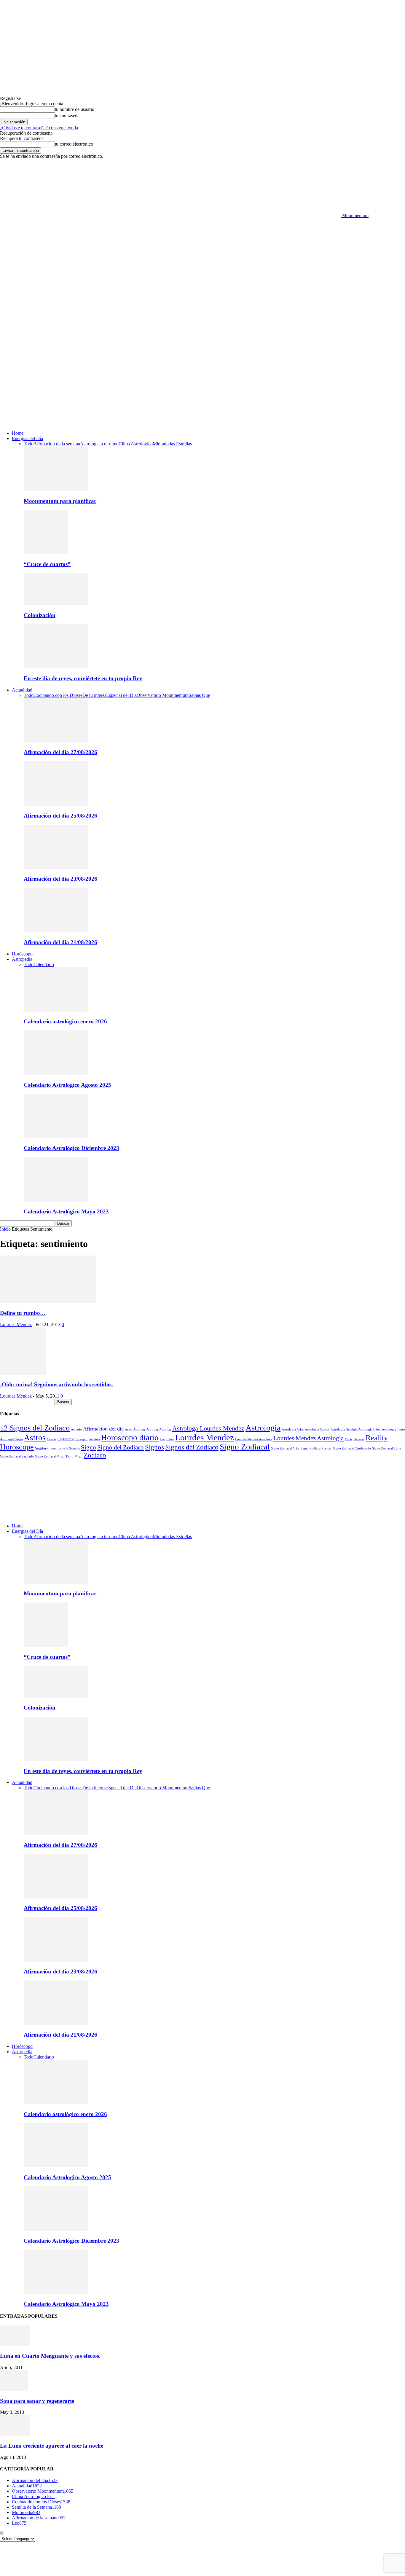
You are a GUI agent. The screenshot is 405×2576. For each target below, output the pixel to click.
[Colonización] (56, 604)
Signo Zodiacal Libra (387, 1448)
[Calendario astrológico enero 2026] (56, 1010)
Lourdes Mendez (16, 1324)
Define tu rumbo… (23, 1313)
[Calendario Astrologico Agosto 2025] (56, 1073)
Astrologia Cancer (317, 1429)
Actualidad (22, 690)
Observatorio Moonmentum (163, 695)
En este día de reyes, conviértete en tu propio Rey (83, 678)
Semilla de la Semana (65, 1448)
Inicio (5, 1229)
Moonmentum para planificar (60, 501)
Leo (162, 1439)
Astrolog (139, 1429)
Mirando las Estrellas (172, 444)
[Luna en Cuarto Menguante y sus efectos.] (15, 2345)
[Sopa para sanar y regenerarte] (14, 2389)
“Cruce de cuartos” (47, 564)
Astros (35, 1438)
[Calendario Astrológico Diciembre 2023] (56, 1136)
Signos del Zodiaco (192, 1447)
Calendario (44, 964)
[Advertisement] (203, 263)
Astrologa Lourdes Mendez (208, 1428)
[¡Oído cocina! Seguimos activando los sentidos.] (23, 1373)
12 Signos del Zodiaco (35, 1428)
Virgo (79, 1456)
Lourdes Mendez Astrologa (254, 1439)
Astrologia (263, 1428)
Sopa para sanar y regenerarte (37, 2401)
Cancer (52, 1439)
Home (18, 433)
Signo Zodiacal (245, 1447)
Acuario (76, 1429)
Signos (154, 1447)
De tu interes (94, 695)
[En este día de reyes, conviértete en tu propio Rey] (56, 667)
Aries (128, 1429)
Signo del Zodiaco (121, 1447)
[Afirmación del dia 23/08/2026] (56, 868)
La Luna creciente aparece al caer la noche (52, 2446)
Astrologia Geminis (344, 1429)
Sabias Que (199, 695)
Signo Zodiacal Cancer (316, 1448)
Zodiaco (95, 1455)
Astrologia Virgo (11, 1439)
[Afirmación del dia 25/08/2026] (56, 804)
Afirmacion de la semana (57, 444)
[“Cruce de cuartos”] (46, 553)
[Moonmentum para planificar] (56, 489)
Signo (89, 1447)
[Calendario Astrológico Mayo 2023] (56, 1200)
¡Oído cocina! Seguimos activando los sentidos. (56, 1384)
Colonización (40, 615)
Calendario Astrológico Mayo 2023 (66, 1211)
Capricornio (66, 1439)
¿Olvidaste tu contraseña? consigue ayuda (39, 128)
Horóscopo (22, 954)
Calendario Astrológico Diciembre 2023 (71, 1148)
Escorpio (81, 1439)
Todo (29, 444)
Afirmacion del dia (103, 1429)
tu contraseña (67, 116)
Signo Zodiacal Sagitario (17, 1456)
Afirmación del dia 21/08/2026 (60, 942)
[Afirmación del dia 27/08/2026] (56, 741)
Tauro (70, 1456)
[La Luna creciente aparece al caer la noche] (15, 2434)
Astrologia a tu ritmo (99, 444)
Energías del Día (27, 438)
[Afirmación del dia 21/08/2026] (56, 931)
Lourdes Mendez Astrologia (308, 1438)
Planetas (359, 1439)
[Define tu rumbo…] (48, 1301)
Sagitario (42, 1448)
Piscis (349, 1439)
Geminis (94, 1439)
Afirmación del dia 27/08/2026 (60, 752)
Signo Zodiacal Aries (285, 1448)
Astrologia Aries (293, 1429)
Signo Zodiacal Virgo (50, 1456)
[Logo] (170, 364)
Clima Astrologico (136, 444)
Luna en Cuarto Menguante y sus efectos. (50, 2356)
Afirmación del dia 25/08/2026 (60, 816)
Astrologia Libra (369, 1429)
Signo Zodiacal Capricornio (352, 1448)
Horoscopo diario (130, 1438)
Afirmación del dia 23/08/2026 (60, 879)
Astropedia (22, 959)
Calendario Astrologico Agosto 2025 (67, 1085)
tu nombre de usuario (75, 109)
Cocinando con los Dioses (58, 695)
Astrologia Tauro (393, 1429)
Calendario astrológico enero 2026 (65, 1021)
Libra (170, 1439)
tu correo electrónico (74, 144)
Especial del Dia (121, 695)
